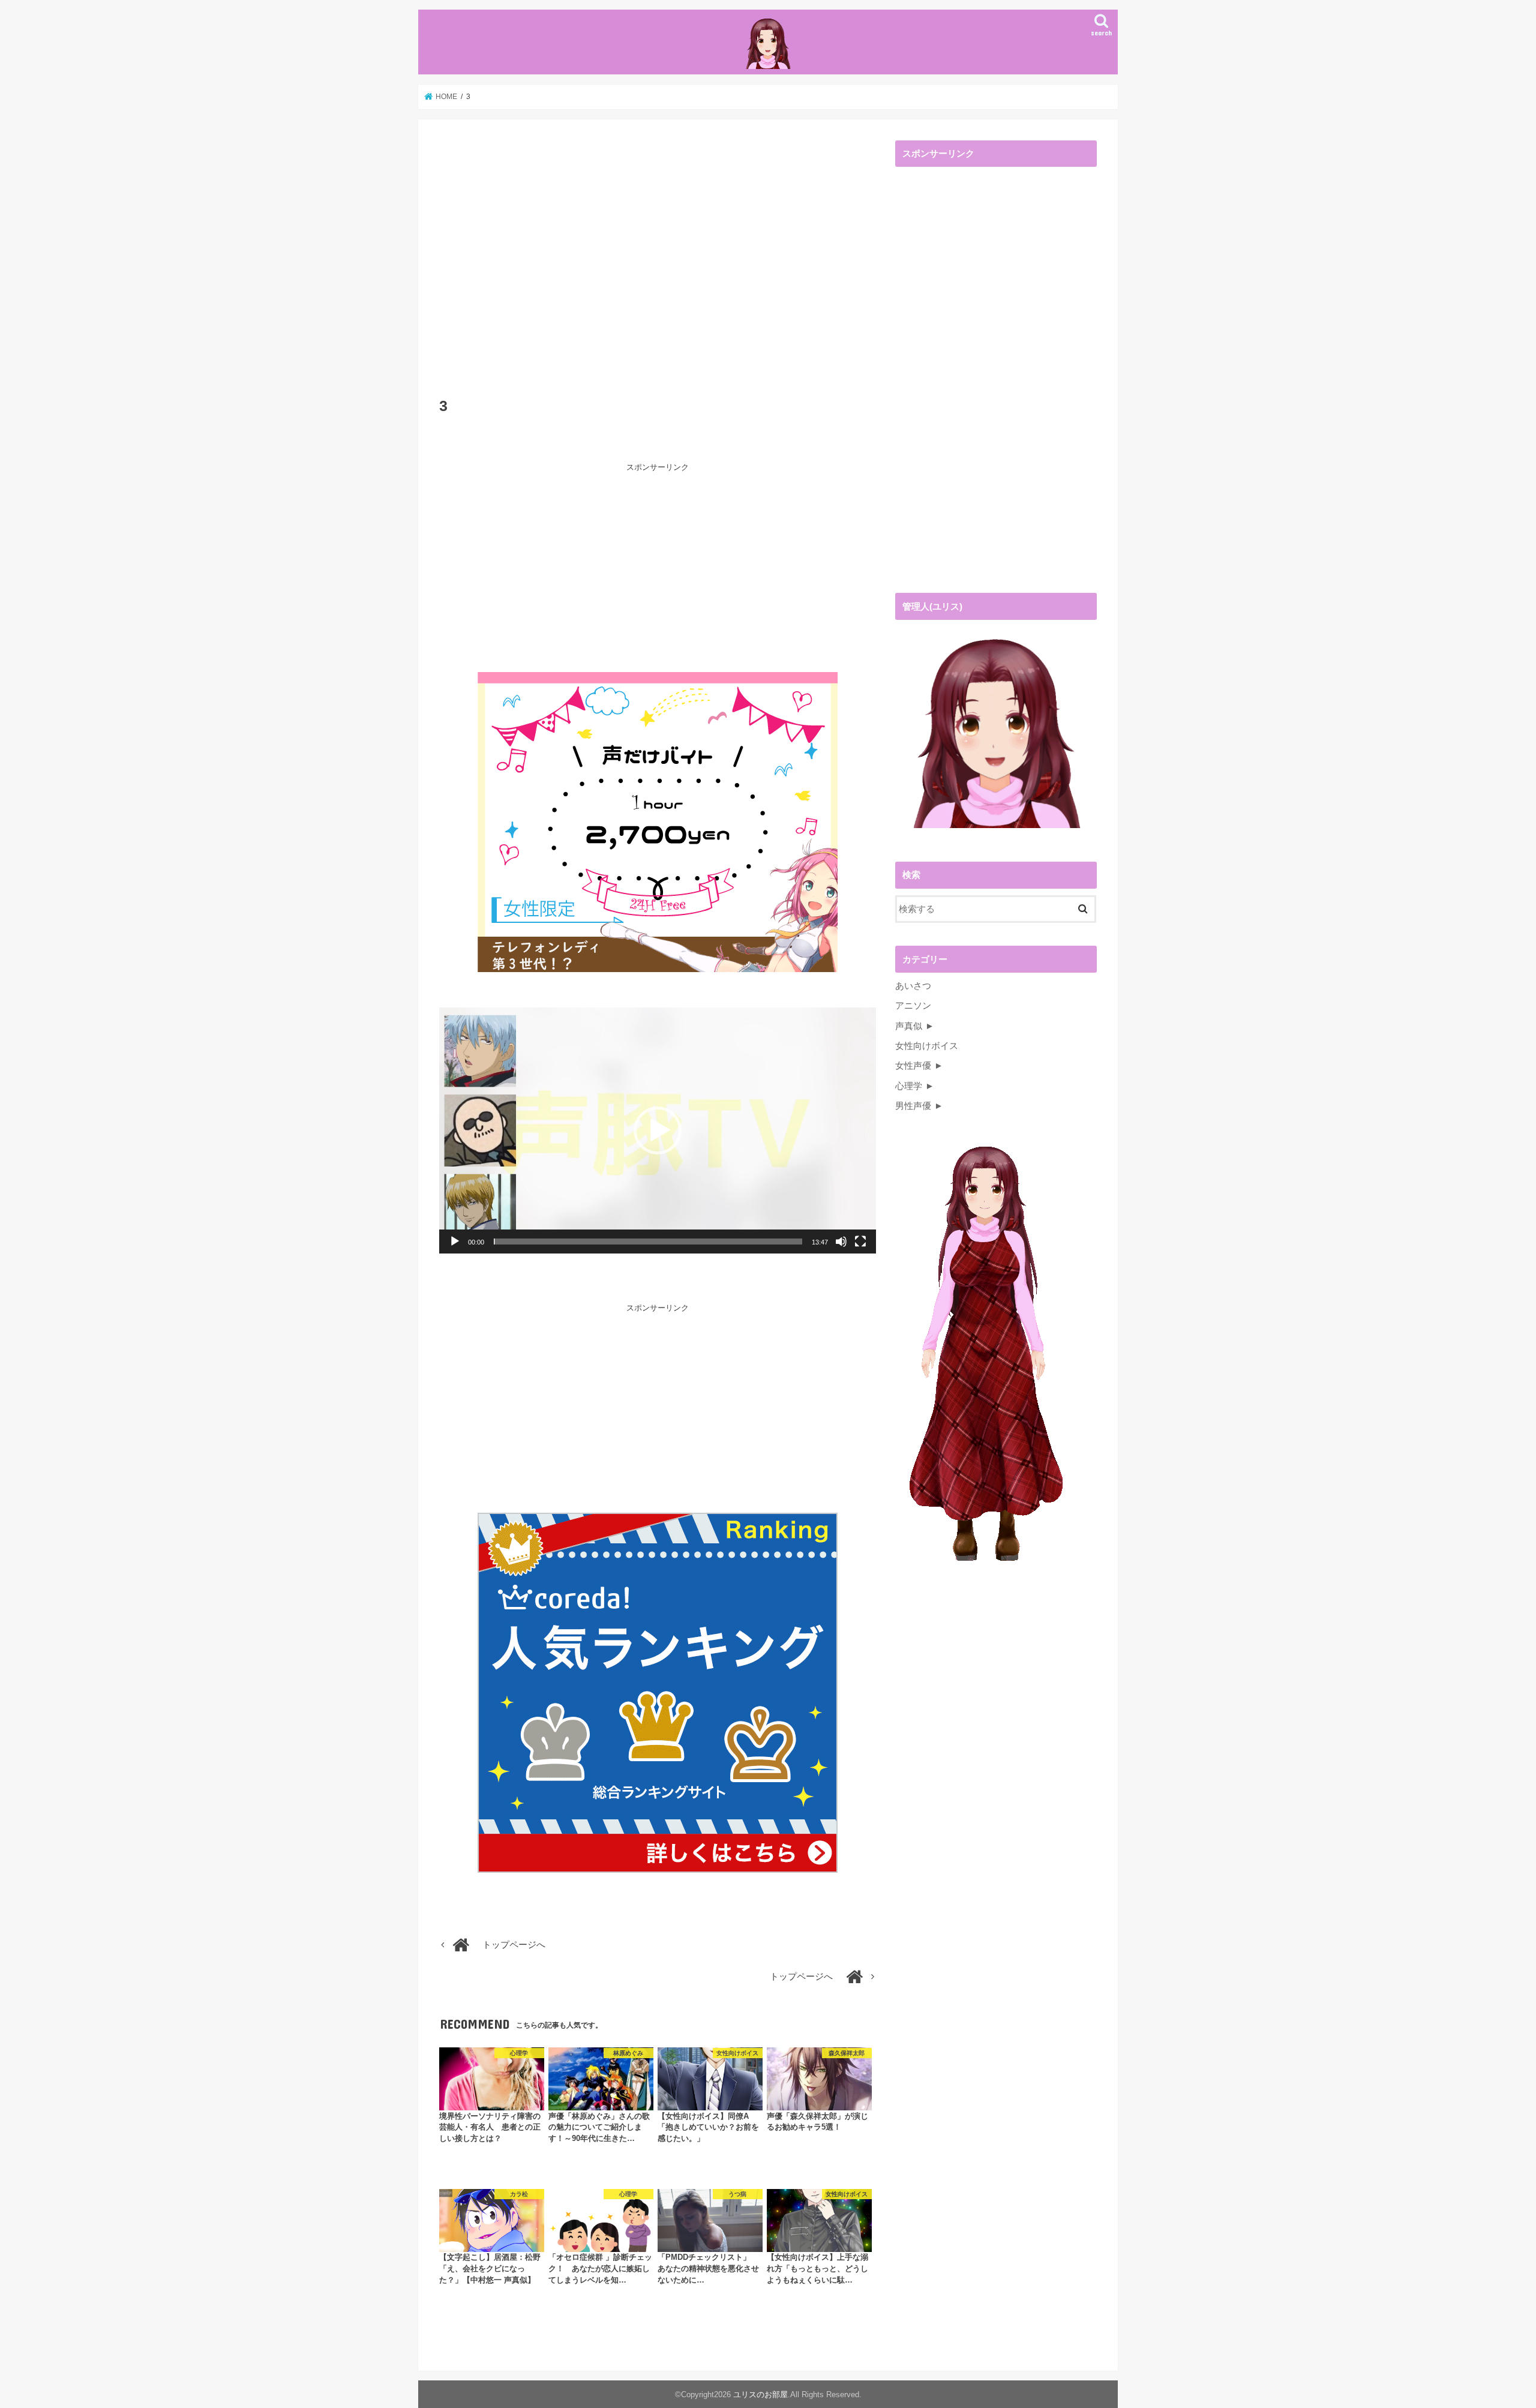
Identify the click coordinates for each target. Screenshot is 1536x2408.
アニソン (913, 1006)
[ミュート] (841, 1242)
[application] (658, 1130)
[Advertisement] (658, 264)
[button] (658, 1130)
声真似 (909, 1026)
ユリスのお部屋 (760, 2394)
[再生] (455, 1242)
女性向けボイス (927, 1046)
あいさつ (913, 986)
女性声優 (913, 1066)
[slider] (648, 1242)
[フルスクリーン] (860, 1242)
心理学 (909, 1086)
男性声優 (913, 1106)
